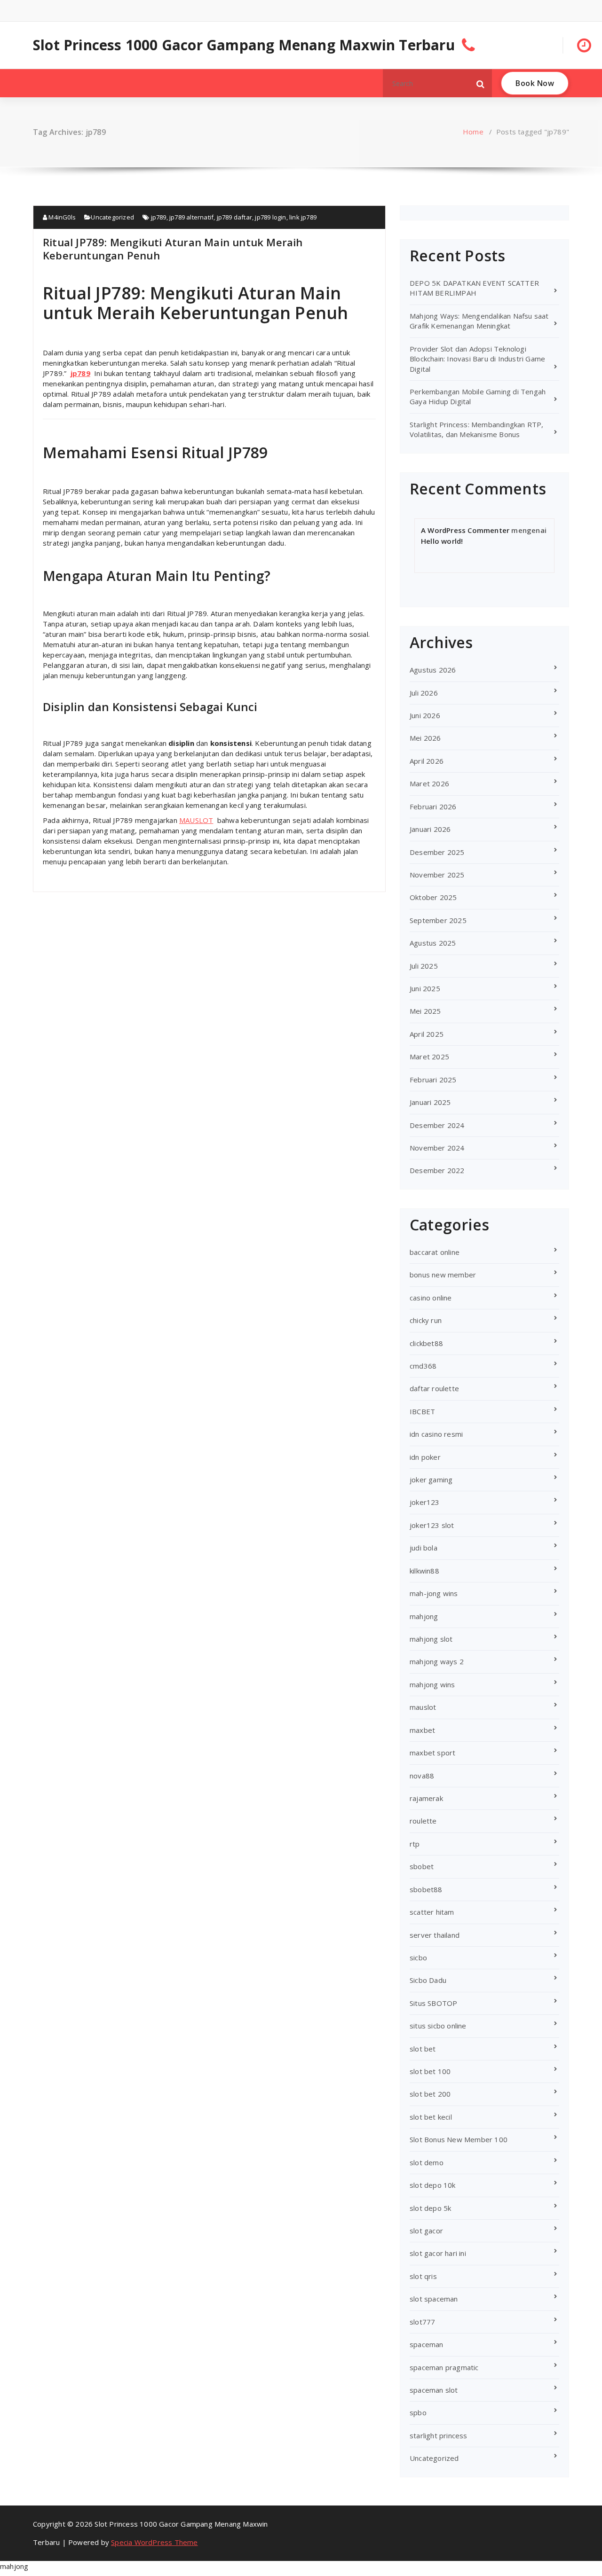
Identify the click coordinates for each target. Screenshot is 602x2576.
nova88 (422, 1776)
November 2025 (437, 875)
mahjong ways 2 (437, 1661)
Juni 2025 (425, 988)
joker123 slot (432, 1525)
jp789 (159, 217)
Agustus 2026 (433, 670)
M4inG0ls (61, 217)
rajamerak (426, 1798)
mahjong (424, 1616)
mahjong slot (431, 1639)
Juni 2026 (425, 715)
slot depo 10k (433, 2185)
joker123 (425, 1502)
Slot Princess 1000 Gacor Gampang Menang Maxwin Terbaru (244, 45)
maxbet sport (432, 1753)
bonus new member (443, 1275)
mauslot (423, 1707)
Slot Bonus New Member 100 (459, 2139)
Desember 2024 (437, 1125)
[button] (481, 83)
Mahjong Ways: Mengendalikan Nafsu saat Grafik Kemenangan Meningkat (479, 321)
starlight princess (439, 2435)
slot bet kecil (431, 2117)
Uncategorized (112, 217)
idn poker (425, 1457)
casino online (431, 1298)
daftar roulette (434, 1388)
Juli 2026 (424, 693)
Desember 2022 (437, 1170)
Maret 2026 (429, 783)
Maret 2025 (429, 1057)
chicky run (426, 1320)
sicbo (418, 1957)
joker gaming (431, 1480)
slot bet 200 (430, 2094)
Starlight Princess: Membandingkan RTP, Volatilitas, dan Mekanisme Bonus (477, 429)
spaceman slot (434, 2390)
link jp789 (303, 217)
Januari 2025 (430, 1102)
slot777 (422, 2322)
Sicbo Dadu (428, 1980)
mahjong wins (432, 1684)
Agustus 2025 (433, 943)
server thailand (435, 1935)
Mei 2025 (425, 1011)
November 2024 (437, 1148)
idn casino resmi (436, 1434)
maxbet (422, 1730)
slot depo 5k (430, 2208)
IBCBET (422, 1411)
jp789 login (270, 217)
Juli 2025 (424, 966)
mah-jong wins (434, 1593)
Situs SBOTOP (433, 2003)
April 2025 (427, 1034)
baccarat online (435, 1252)
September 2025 (438, 920)
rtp (415, 1844)
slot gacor (426, 2231)
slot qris (423, 2276)
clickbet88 (426, 1343)
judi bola (424, 1548)
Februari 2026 (433, 806)
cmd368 (423, 1366)
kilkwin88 (424, 1571)
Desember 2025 (437, 852)
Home (473, 132)
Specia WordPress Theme (154, 2542)
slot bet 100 (430, 2071)
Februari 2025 (433, 1080)
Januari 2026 (430, 829)
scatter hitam (432, 1912)
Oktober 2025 (433, 897)
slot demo (427, 2162)
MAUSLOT (196, 820)
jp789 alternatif (191, 217)
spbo (418, 2412)
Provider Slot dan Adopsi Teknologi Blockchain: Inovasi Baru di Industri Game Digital (477, 359)
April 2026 (427, 761)
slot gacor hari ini (438, 2253)
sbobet (422, 1866)
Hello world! (442, 541)
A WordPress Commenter (465, 530)
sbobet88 (426, 1889)
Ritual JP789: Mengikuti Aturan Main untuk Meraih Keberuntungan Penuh (173, 249)
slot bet (423, 2049)
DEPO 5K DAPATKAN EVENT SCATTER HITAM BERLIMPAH (474, 288)
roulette (423, 1821)
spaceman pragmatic (444, 2367)
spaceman (427, 2344)
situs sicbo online (438, 2026)
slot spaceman (434, 2299)
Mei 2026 (425, 738)
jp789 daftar (234, 217)
